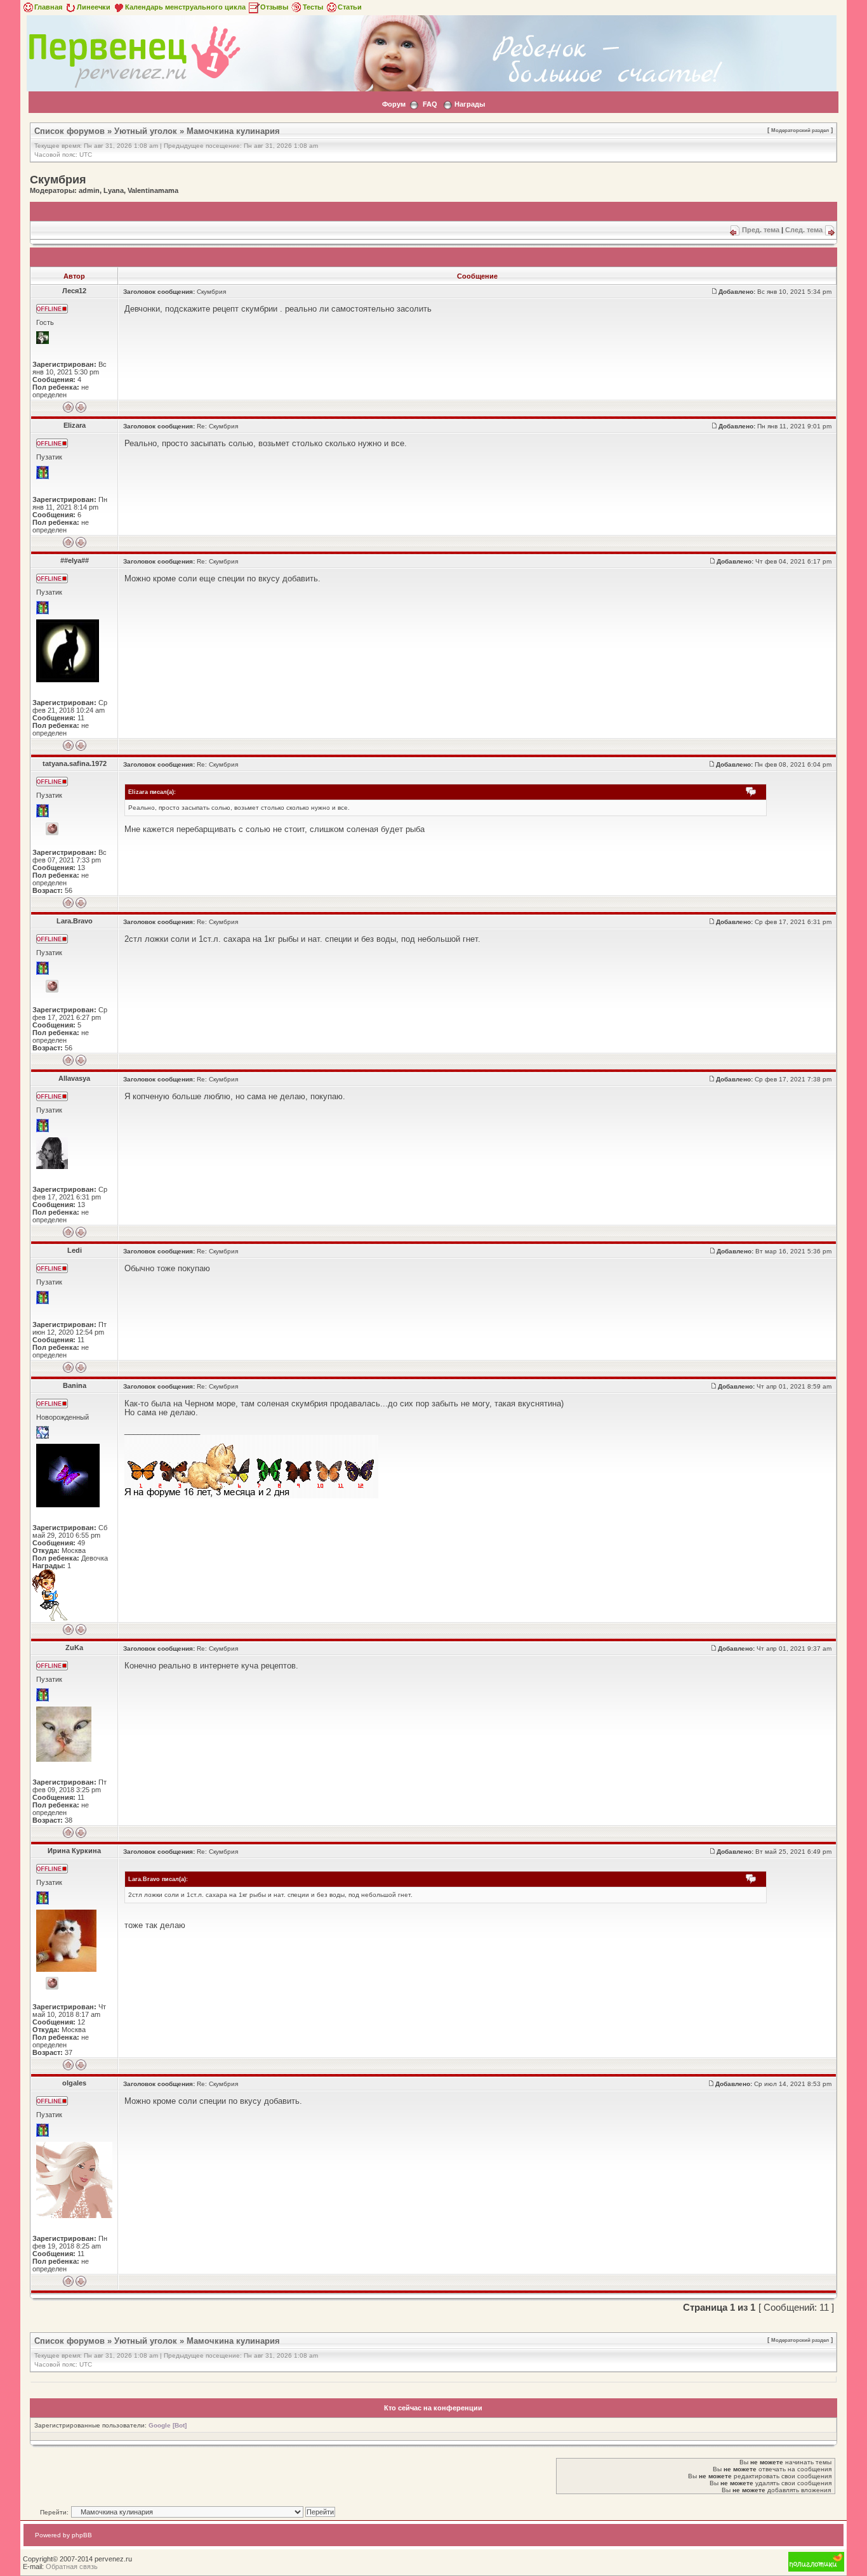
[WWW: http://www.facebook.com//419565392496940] (52, 986)
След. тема (804, 230)
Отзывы (274, 7)
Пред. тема (761, 230)
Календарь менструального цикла (185, 7)
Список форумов (69, 131)
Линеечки (94, 7)
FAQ (430, 104)
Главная (48, 7)
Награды (470, 104)
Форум (394, 104)
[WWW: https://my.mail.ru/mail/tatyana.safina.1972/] (52, 829)
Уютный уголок (146, 131)
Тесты (313, 7)
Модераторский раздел (800, 130)
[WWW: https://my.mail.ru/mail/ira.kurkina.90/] (52, 1983)
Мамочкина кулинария (233, 131)
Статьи (350, 7)
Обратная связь (72, 2566)
